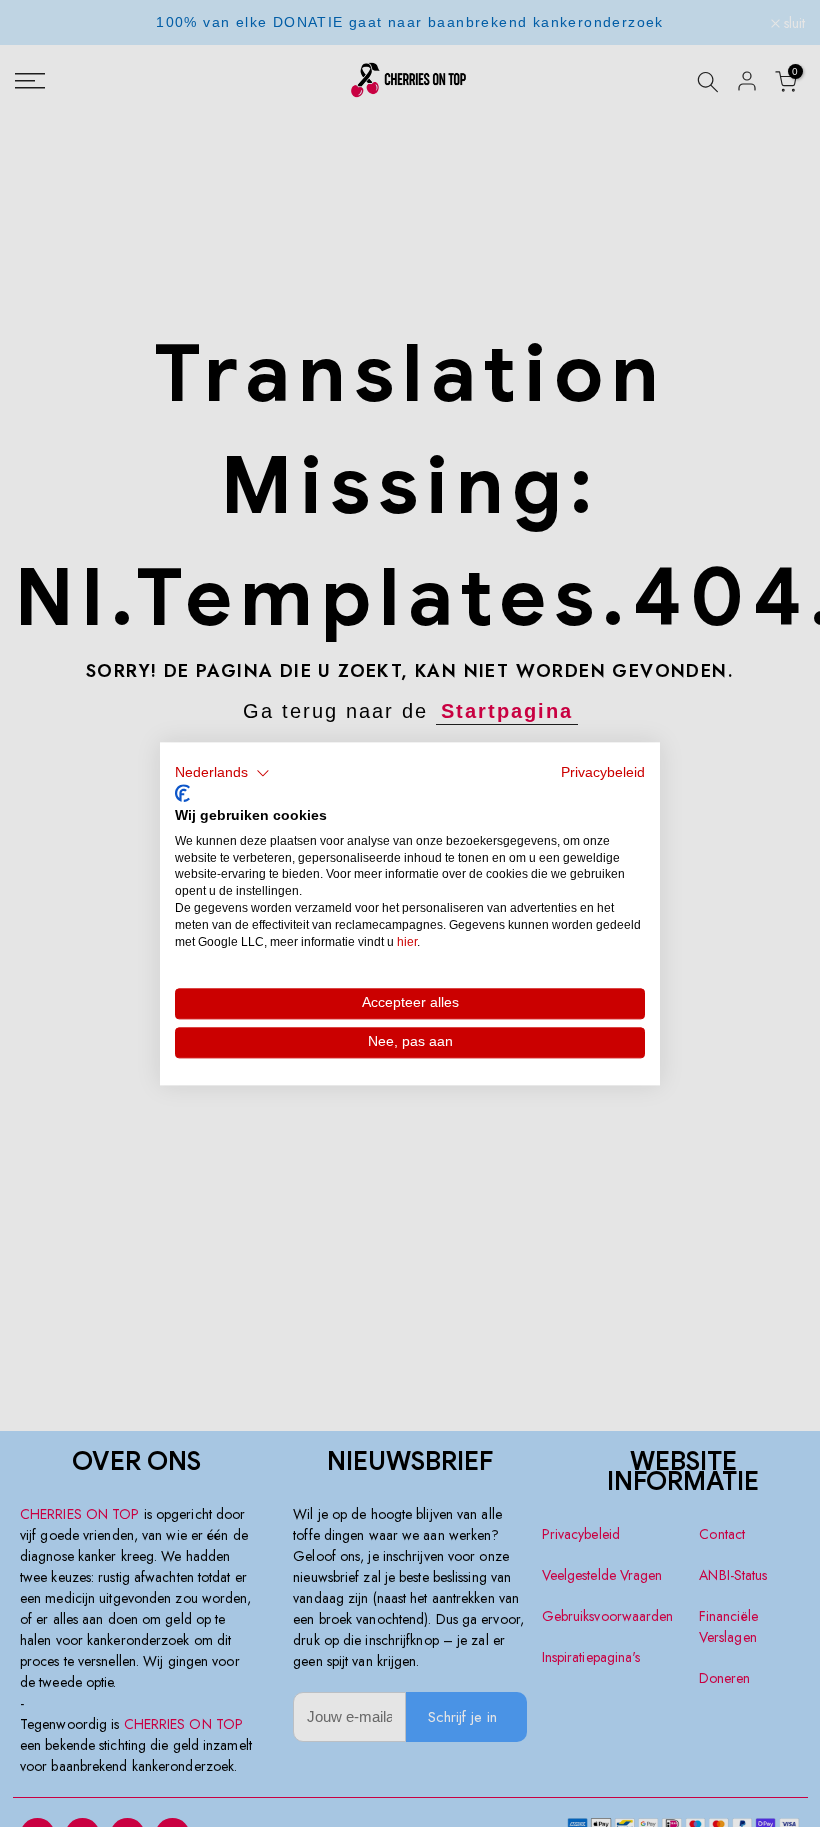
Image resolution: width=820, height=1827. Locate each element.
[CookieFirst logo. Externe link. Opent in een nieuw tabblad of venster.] (182, 794)
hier (407, 942)
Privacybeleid (603, 772)
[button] (222, 773)
